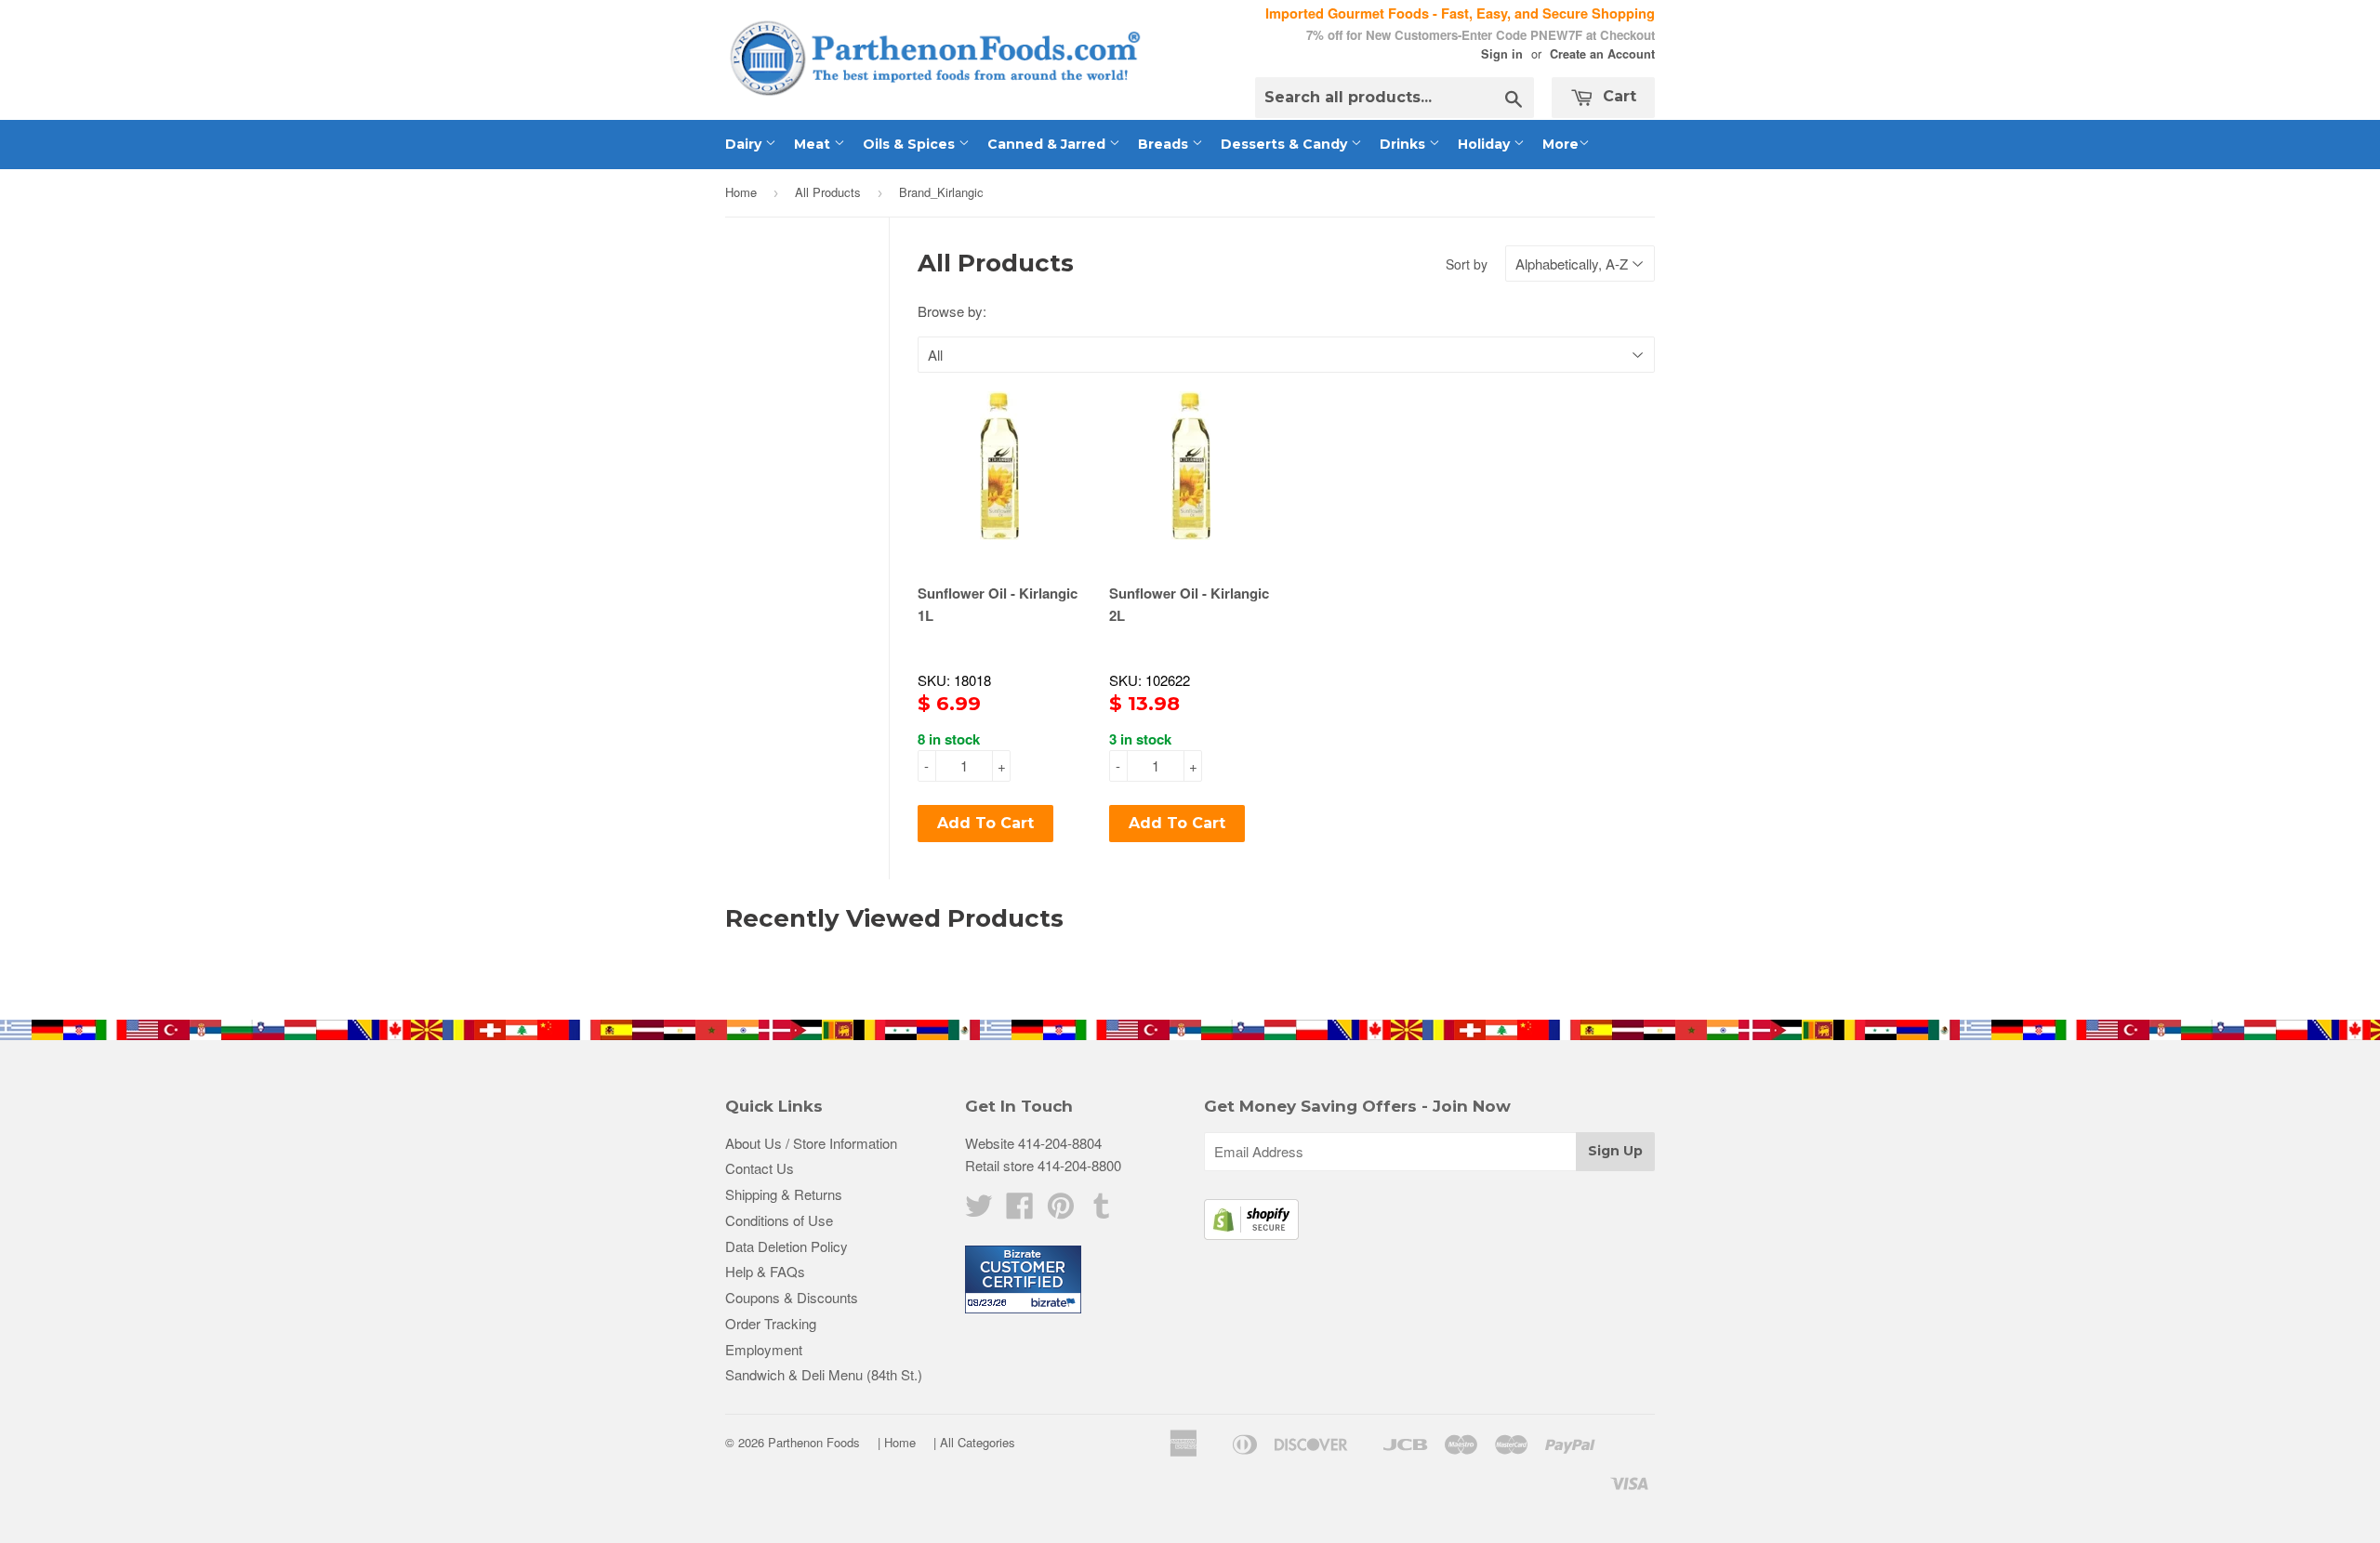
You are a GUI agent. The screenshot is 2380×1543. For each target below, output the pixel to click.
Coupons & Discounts (792, 1297)
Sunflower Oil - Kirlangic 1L (998, 604)
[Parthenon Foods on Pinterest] (1061, 1211)
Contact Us (760, 1168)
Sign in (1502, 54)
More (1560, 144)
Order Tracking (771, 1323)
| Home (897, 1442)
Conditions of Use (779, 1220)
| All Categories (974, 1442)
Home (741, 192)
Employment (764, 1349)
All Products (828, 192)
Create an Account (1602, 54)
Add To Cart (985, 823)
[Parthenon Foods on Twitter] (979, 1211)
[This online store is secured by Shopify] (1251, 1234)
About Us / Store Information (811, 1143)
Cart (1617, 96)
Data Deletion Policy (787, 1246)
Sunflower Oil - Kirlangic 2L (1189, 604)
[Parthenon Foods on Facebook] (1020, 1211)
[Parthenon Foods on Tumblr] (1102, 1211)
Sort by (1467, 264)
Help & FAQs (765, 1271)
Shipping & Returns (784, 1194)
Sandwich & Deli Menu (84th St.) (824, 1374)
